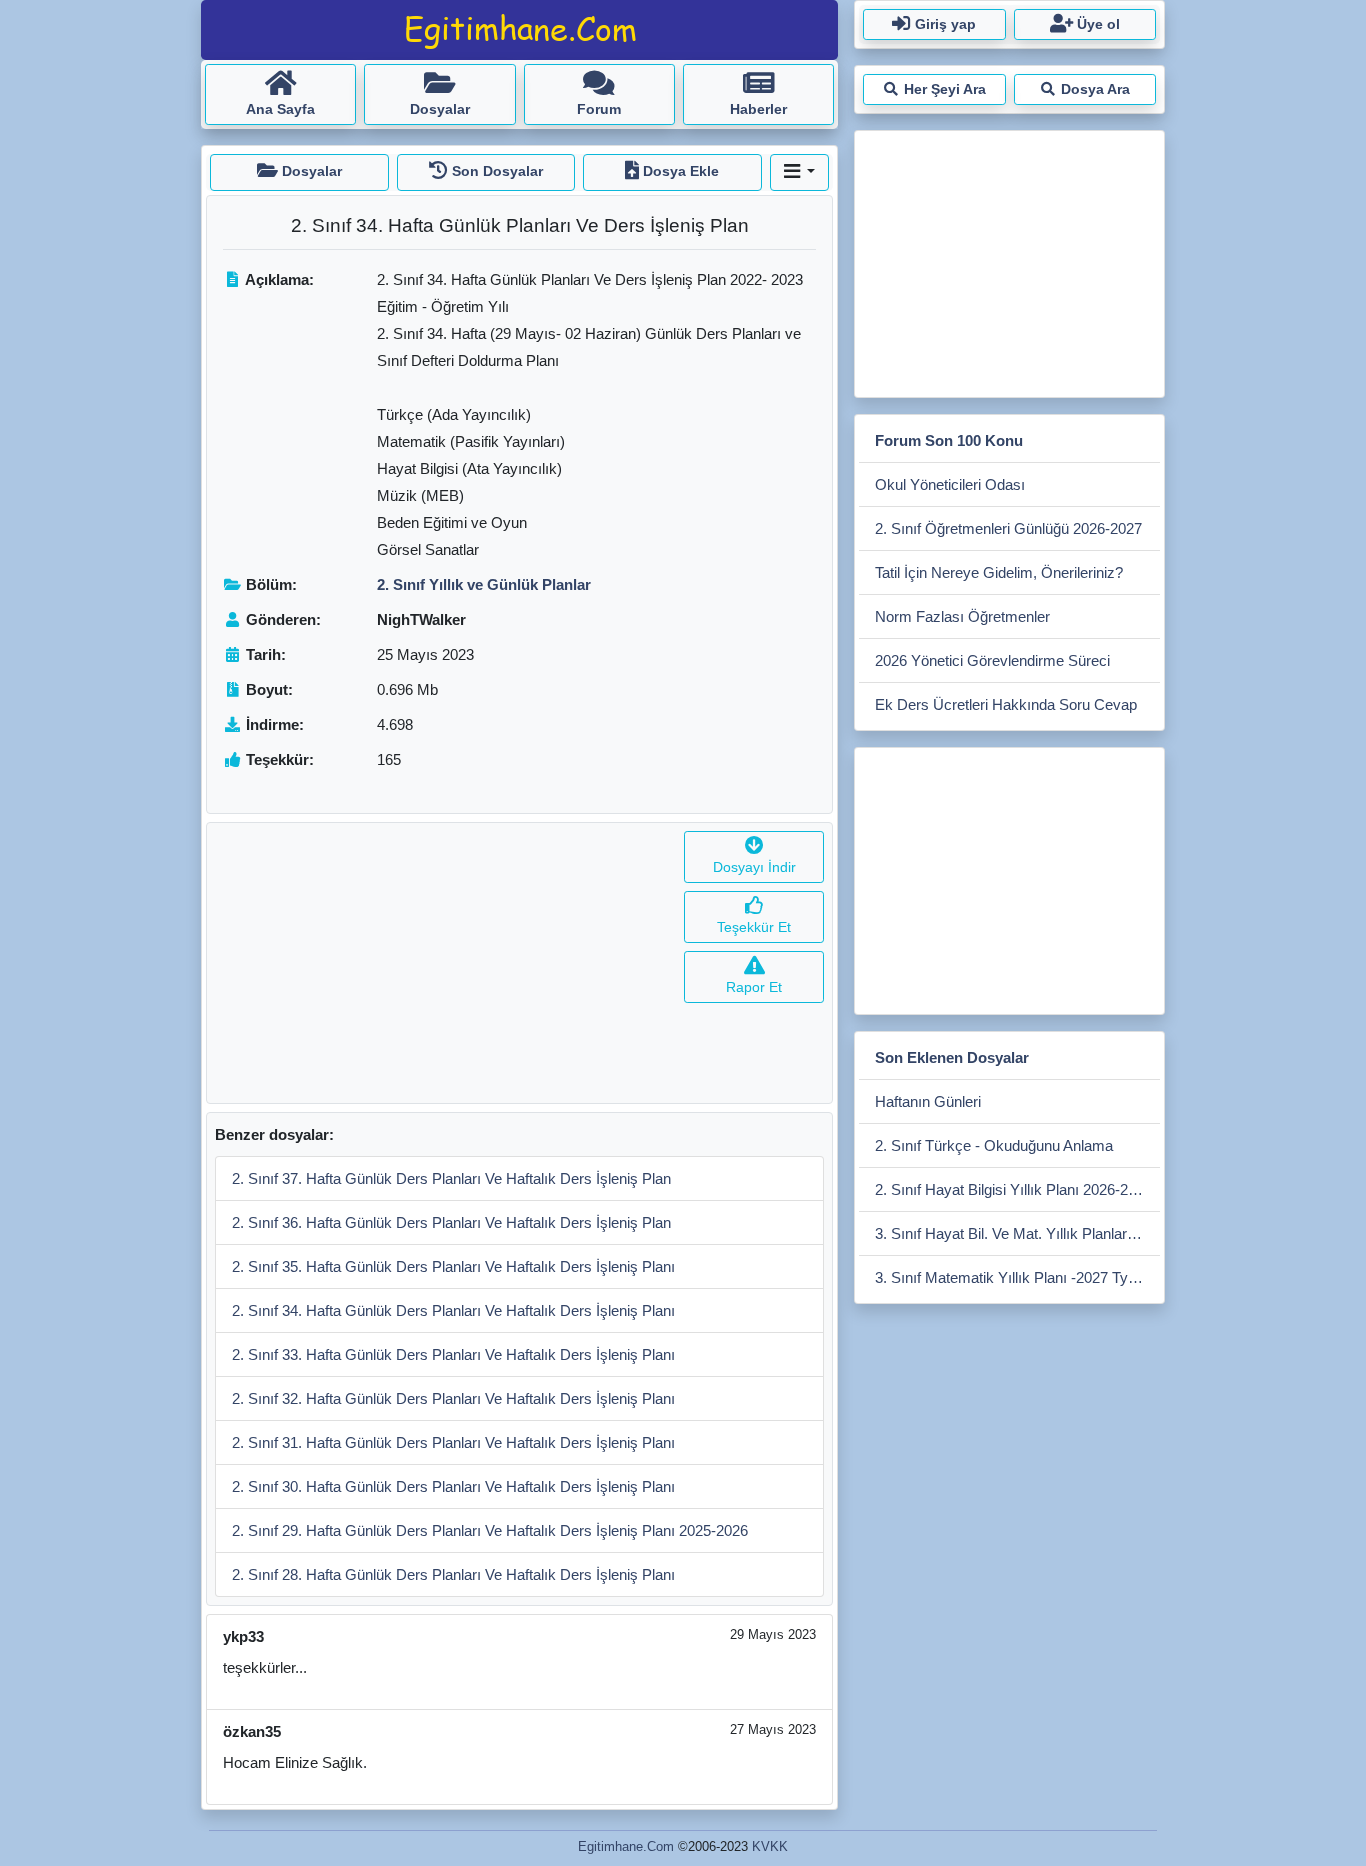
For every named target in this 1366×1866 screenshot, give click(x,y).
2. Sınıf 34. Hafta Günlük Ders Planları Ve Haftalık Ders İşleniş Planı (453, 1310)
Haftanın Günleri (928, 1101)
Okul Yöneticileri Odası (950, 484)
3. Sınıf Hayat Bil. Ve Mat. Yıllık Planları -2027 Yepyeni (1017, 1233)
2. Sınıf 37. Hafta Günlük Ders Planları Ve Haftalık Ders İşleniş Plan (451, 1178)
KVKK (770, 1846)
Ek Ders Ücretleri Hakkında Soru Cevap (1006, 704)
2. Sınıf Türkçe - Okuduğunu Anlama (994, 1145)
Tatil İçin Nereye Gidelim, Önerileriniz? (999, 572)
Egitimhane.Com (626, 1846)
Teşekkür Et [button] (754, 927)
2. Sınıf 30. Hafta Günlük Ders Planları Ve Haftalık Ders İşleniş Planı (453, 1486)
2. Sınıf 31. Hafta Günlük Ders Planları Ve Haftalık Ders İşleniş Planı (453, 1442)
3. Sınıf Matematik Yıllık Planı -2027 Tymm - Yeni (1017, 1277)
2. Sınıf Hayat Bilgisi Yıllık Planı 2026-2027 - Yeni (1017, 1189)
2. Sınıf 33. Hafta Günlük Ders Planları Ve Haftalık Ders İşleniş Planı (453, 1354)
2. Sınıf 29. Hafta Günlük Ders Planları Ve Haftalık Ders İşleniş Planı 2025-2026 (490, 1530)
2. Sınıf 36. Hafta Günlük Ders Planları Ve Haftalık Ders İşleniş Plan (451, 1222)
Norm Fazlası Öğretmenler (962, 616)
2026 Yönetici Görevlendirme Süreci (992, 660)
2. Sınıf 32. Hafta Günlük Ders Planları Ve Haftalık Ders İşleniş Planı (453, 1398)
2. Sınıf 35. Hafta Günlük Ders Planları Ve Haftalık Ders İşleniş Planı (453, 1266)
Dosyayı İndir (754, 867)
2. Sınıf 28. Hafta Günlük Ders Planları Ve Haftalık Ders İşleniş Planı (453, 1574)
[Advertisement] (441, 963)
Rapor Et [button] (754, 987)
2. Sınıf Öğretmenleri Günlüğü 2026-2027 (1008, 528)
